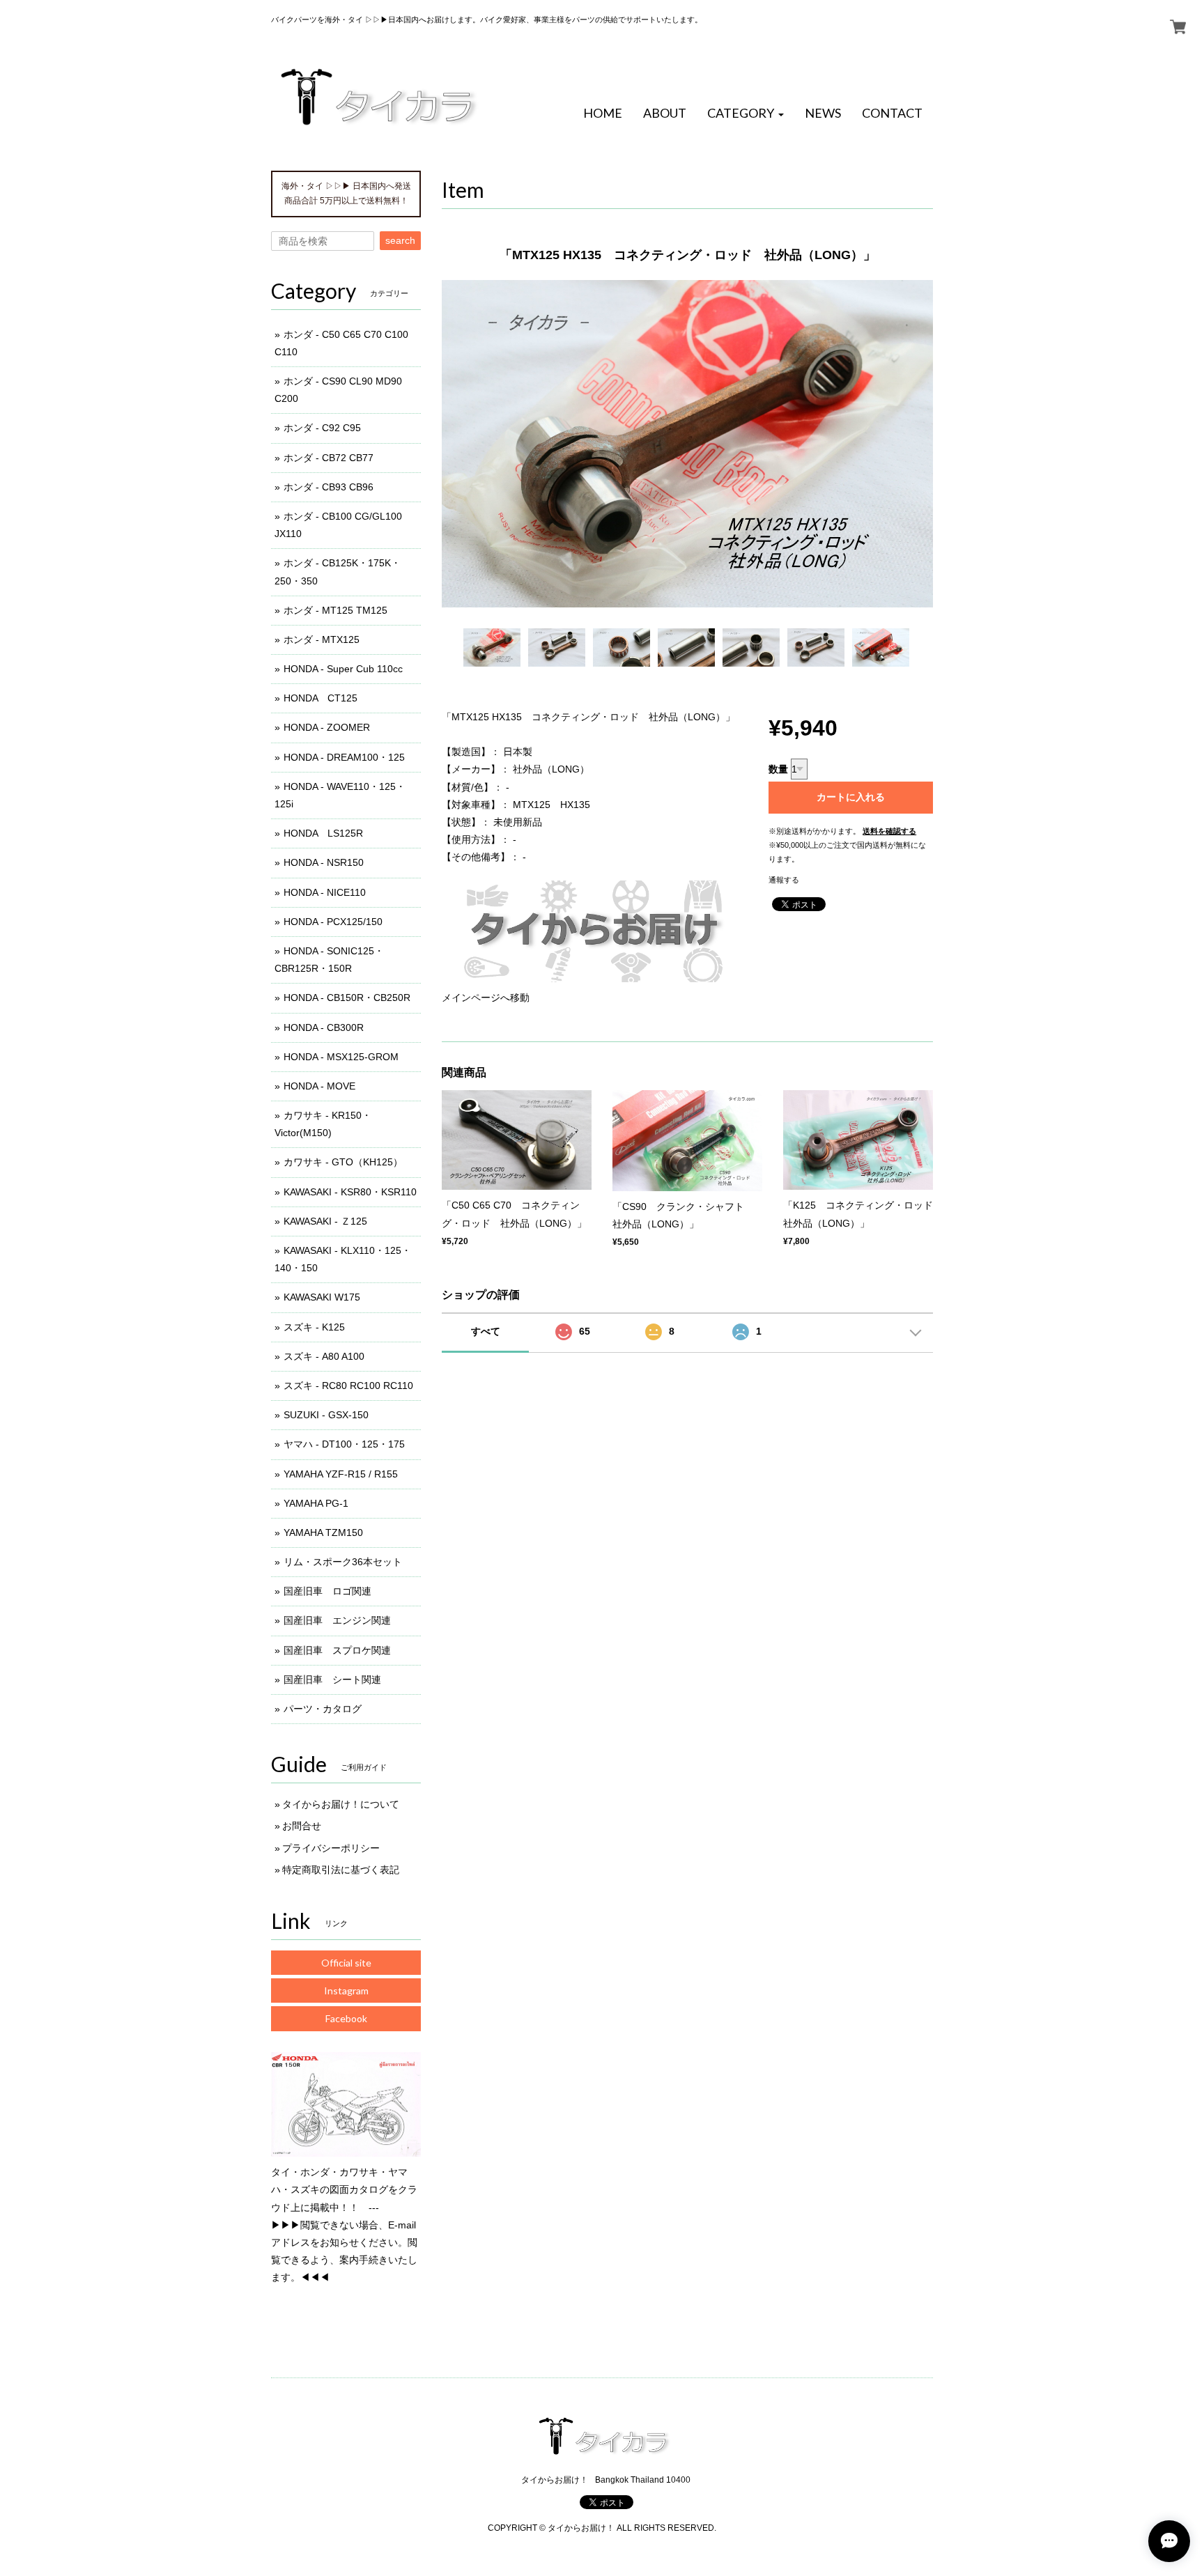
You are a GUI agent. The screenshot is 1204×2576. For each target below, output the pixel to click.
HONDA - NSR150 (324, 862)
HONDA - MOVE (319, 1086)
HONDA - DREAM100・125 (344, 757)
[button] (746, 114)
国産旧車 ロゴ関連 (327, 1591)
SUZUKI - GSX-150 (326, 1415)
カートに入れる (851, 797)
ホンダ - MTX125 (322, 639)
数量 (778, 769)
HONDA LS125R (323, 833)
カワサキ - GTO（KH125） (343, 1162)
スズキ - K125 (314, 1327)
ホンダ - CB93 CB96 (329, 487)
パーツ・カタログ (323, 1709)
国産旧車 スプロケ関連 (337, 1650)
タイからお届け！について (341, 1804)
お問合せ (302, 1826)
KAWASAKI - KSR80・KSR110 (350, 1192)
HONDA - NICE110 (325, 892)
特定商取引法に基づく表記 (341, 1870)
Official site (346, 1963)
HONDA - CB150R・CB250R (347, 998)
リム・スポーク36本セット (343, 1562)
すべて (486, 1331)
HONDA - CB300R (324, 1027)
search (400, 240)
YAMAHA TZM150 (323, 1533)
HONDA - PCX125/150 (333, 922)
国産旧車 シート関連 (332, 1679)
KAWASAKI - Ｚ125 (325, 1221)
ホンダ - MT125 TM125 (335, 610)
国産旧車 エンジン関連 (337, 1620)
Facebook (346, 2018)
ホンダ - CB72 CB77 (329, 458)
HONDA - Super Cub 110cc (343, 669)
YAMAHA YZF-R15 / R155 (341, 1474)
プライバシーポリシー (331, 1848)
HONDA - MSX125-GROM (341, 1057)
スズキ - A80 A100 (324, 1356)
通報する (784, 880)
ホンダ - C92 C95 (322, 428)
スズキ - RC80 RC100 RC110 (348, 1386)
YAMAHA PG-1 (316, 1503)
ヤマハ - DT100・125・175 (344, 1444)
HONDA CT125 (321, 698)
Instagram (346, 1991)
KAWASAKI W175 (322, 1297)
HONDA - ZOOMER (327, 727)
